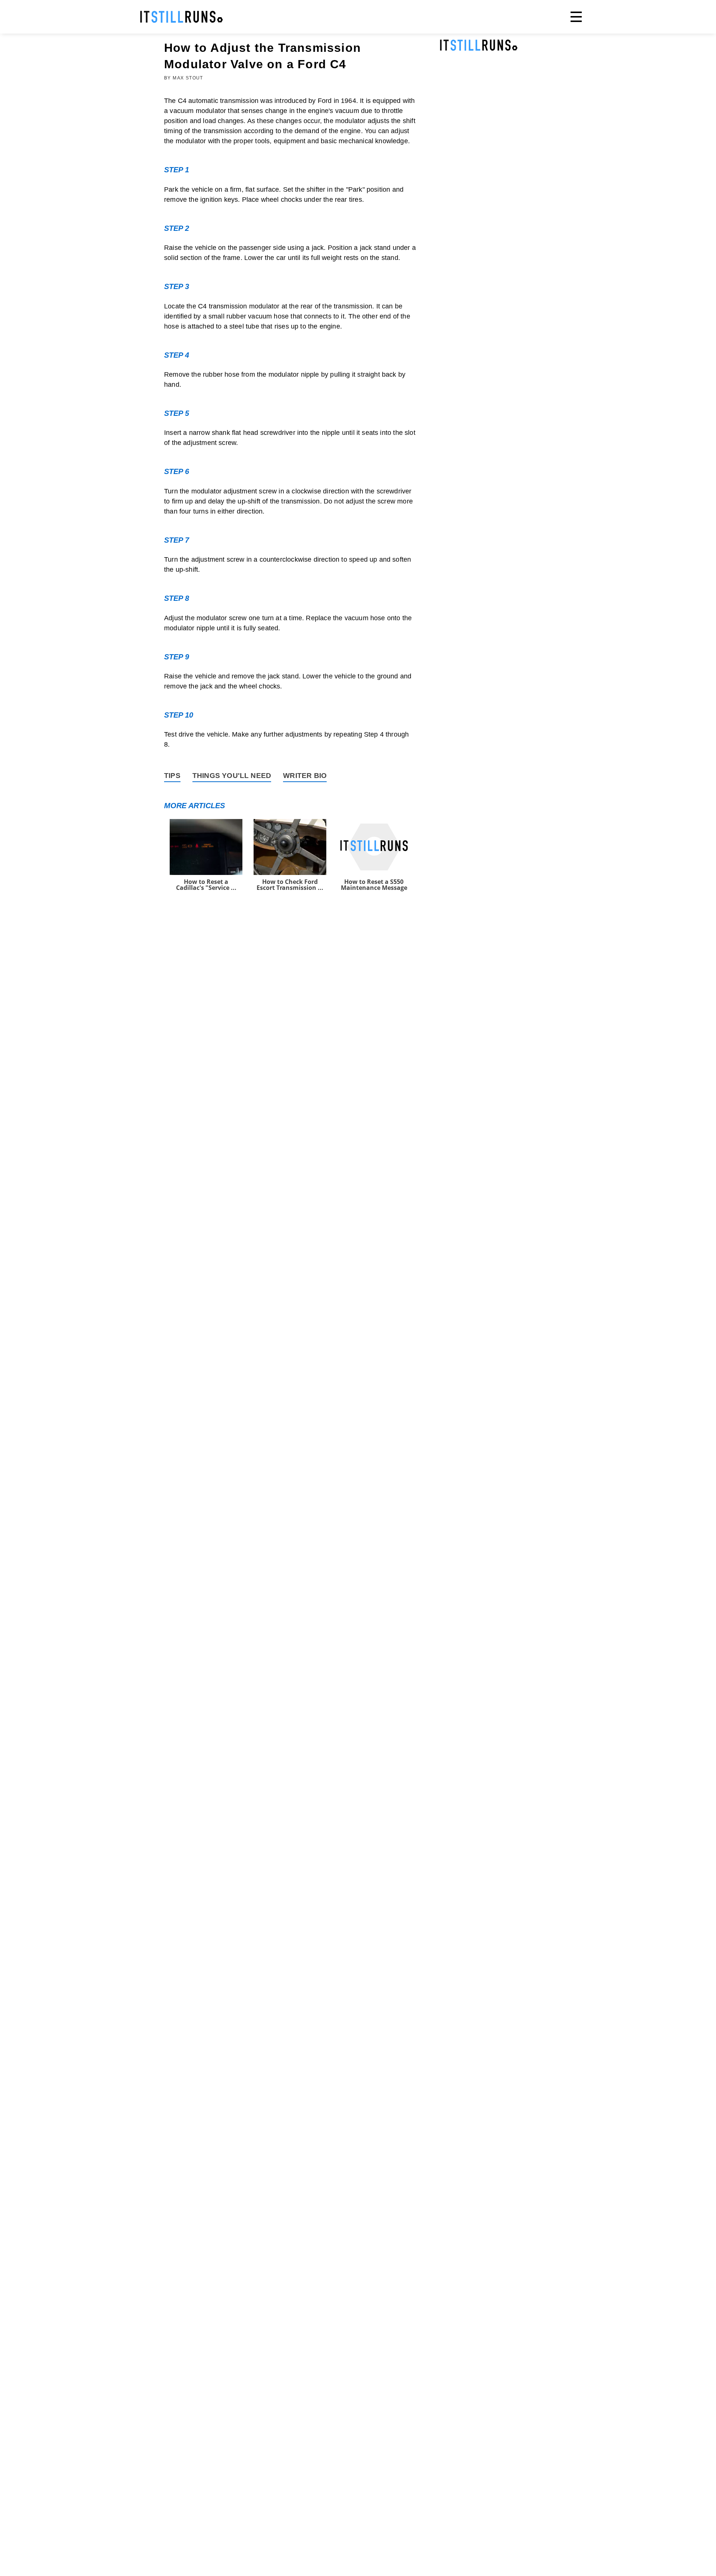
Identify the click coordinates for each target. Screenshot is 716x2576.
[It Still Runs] (182, 17)
